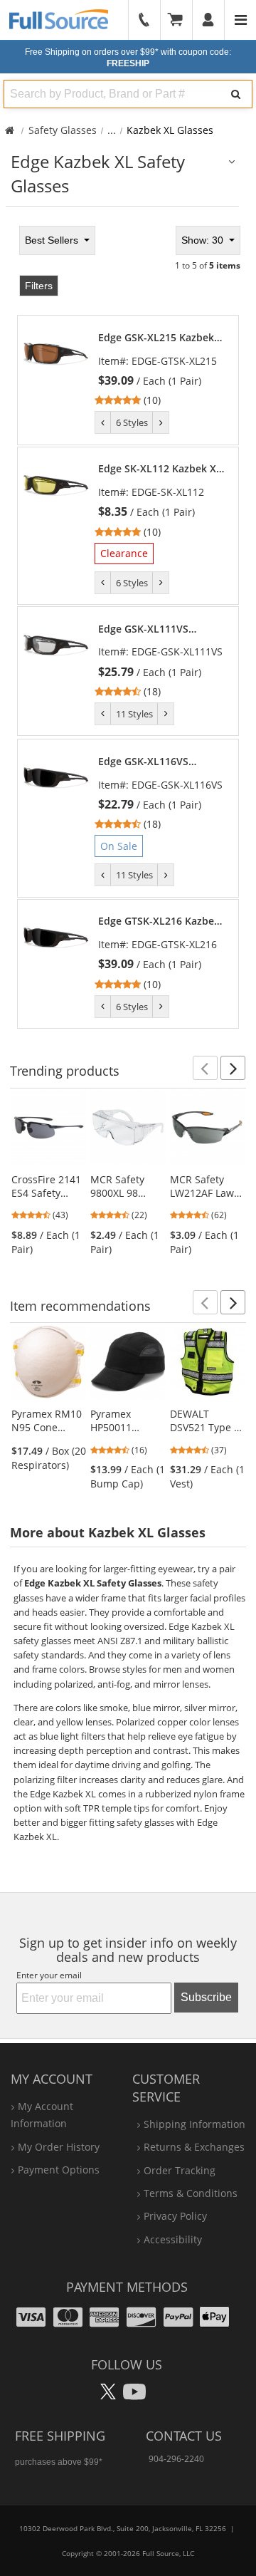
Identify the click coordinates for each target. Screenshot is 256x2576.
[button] (205, 1068)
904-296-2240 (176, 2459)
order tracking (180, 2170)
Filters (39, 286)
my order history (59, 2147)
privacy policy (175, 2216)
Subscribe (206, 1997)
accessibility (173, 2239)
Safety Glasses (63, 130)
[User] (209, 20)
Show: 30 (204, 240)
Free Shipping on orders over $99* (128, 58)
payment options (59, 2170)
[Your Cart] (180, 20)
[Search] (236, 94)
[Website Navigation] (241, 20)
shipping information (194, 2124)
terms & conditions (191, 2193)
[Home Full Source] (10, 130)
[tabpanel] (128, 625)
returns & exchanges (194, 2147)
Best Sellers (53, 240)
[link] (161, 369)
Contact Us (184, 2436)
